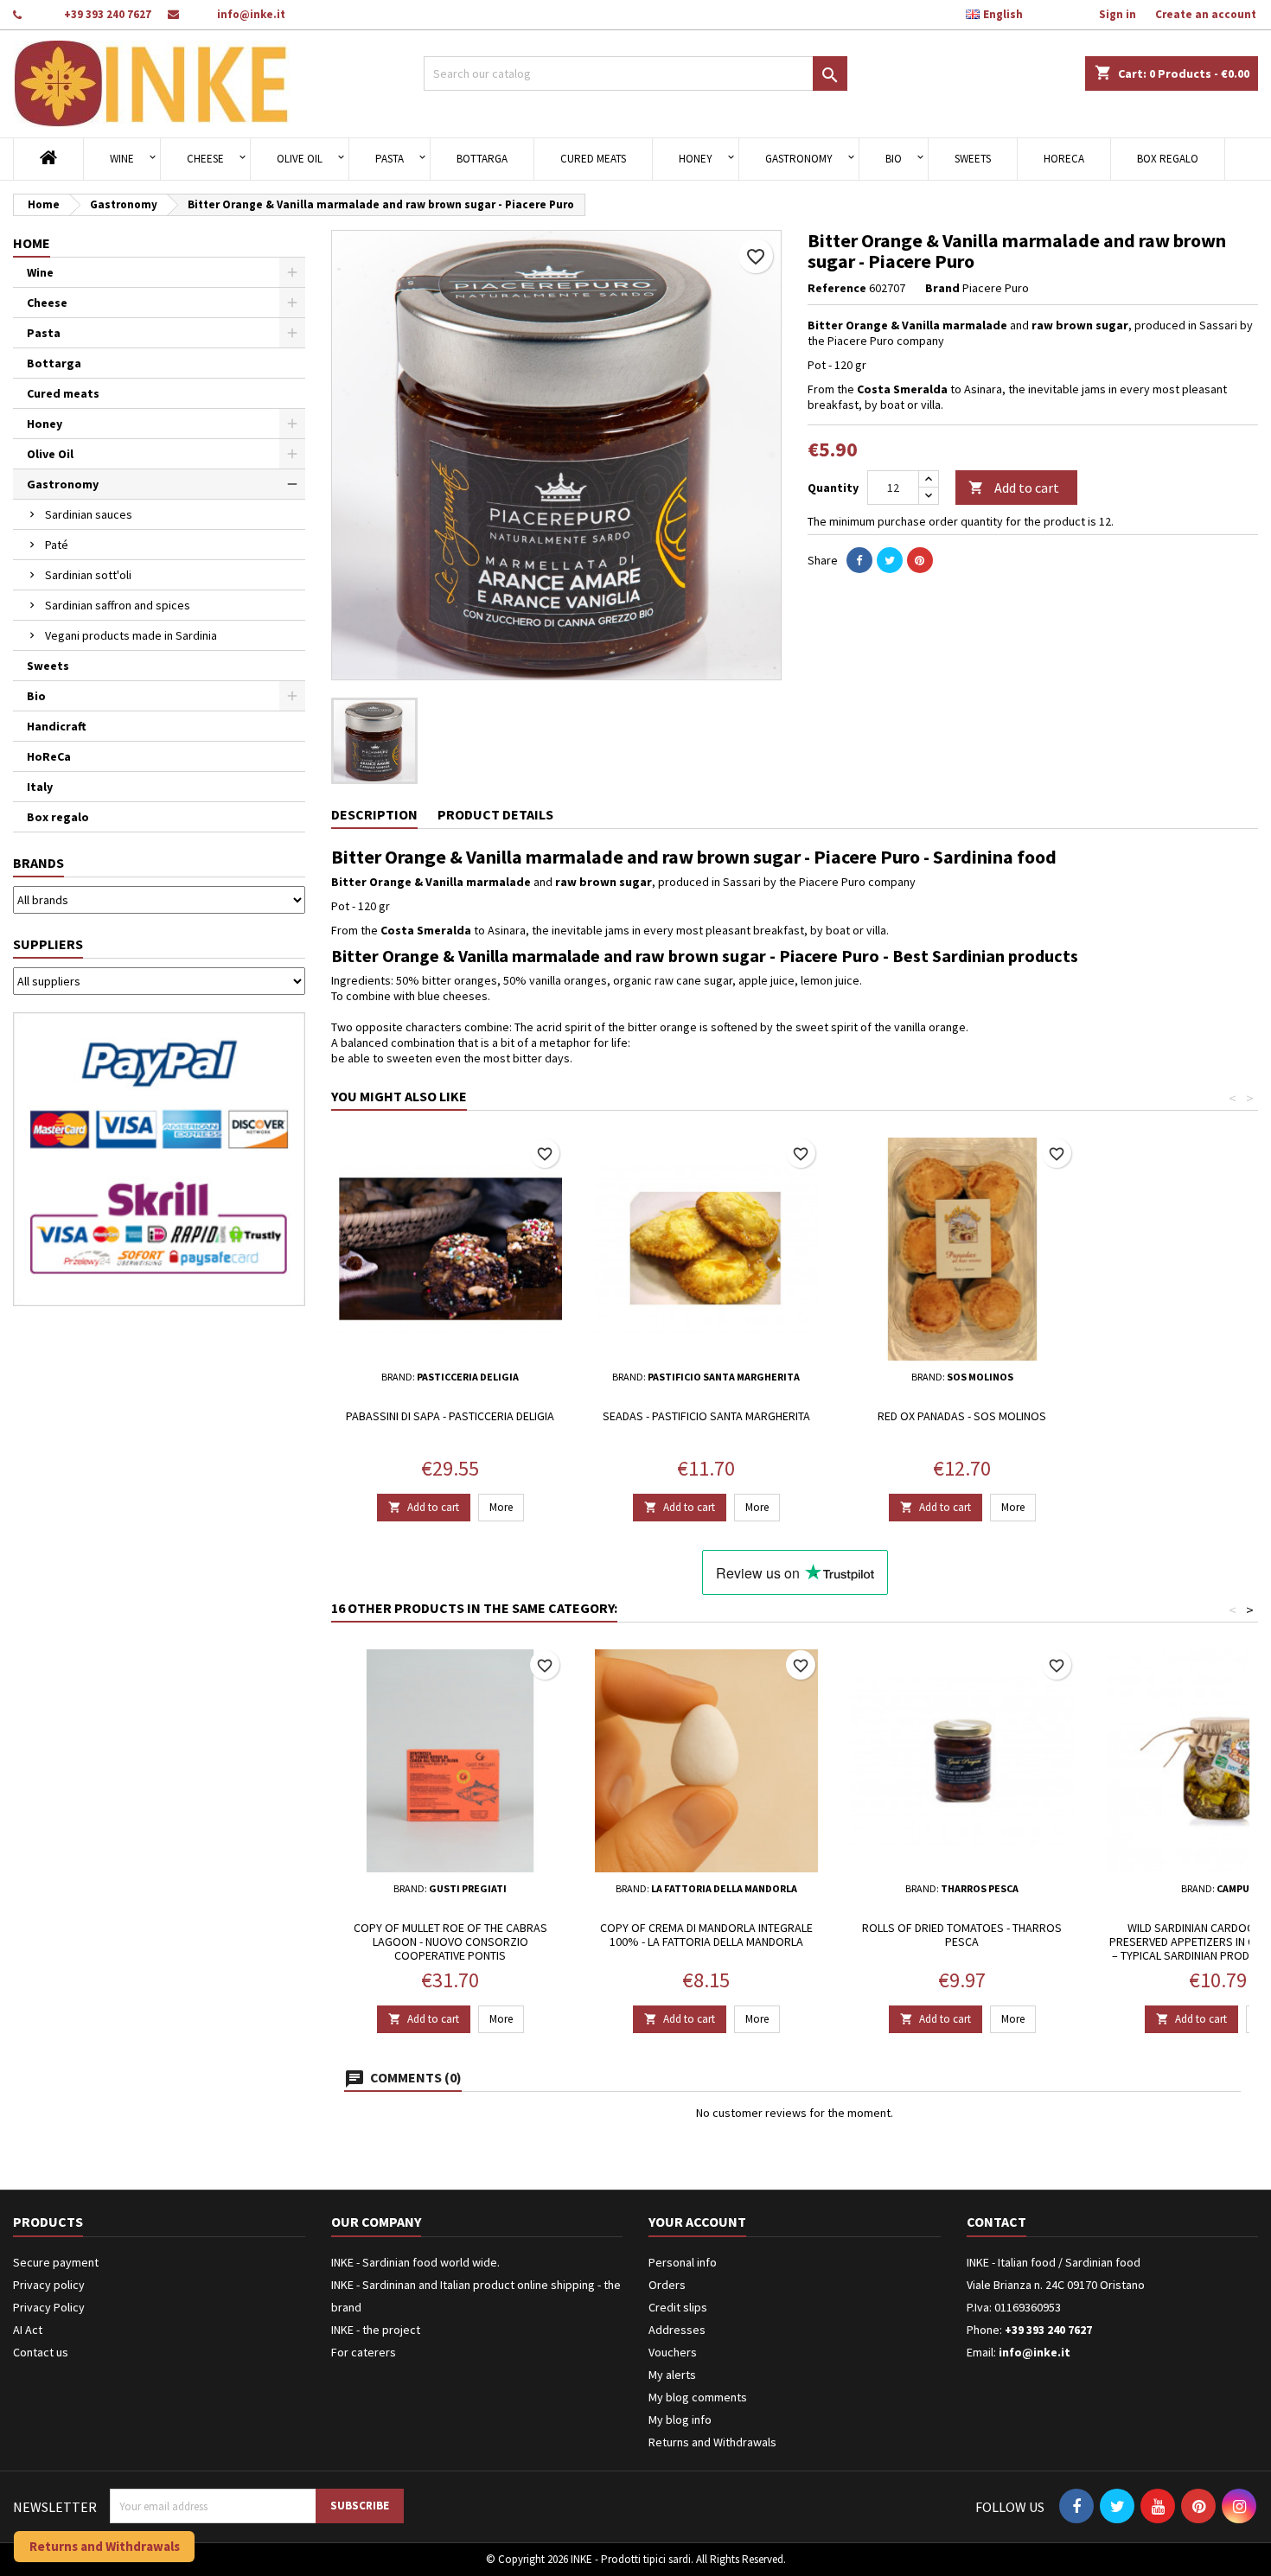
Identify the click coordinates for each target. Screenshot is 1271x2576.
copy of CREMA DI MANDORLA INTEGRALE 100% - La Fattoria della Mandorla (706, 1935)
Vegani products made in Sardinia (131, 635)
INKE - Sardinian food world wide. (415, 2262)
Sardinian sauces (89, 514)
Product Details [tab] (495, 814)
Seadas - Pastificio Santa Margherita (706, 1416)
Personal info (683, 2262)
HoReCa (1064, 159)
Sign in (1118, 14)
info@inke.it (251, 14)
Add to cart (1014, 488)
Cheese (205, 159)
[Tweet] (890, 560)
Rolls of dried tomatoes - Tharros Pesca (962, 1935)
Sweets (973, 159)
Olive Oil (300, 159)
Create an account (1206, 14)
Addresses (677, 2330)
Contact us (41, 2352)
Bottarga (482, 159)
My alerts (672, 2375)
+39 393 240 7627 (108, 14)
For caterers (364, 2352)
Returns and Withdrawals (712, 2442)
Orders (667, 2285)
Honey (696, 159)
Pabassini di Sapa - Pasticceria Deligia (450, 1416)
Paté (57, 545)
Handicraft (57, 726)
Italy (40, 787)
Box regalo (1168, 159)
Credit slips (678, 2307)
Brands (38, 863)
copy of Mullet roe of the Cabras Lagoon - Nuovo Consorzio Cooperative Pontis (450, 1942)
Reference (837, 288)
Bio (894, 159)
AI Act (28, 2330)
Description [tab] (374, 814)
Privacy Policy (49, 2307)
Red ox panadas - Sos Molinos (962, 1416)
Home (32, 243)
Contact (996, 2222)
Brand (942, 288)
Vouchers (673, 2352)
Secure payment (56, 2262)
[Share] (859, 560)
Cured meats (593, 159)
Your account (697, 2222)
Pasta (390, 159)
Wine (122, 159)
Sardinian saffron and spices (118, 605)
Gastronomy (799, 159)
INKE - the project (376, 2330)
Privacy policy (49, 2285)
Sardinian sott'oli (88, 575)
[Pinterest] (920, 560)
